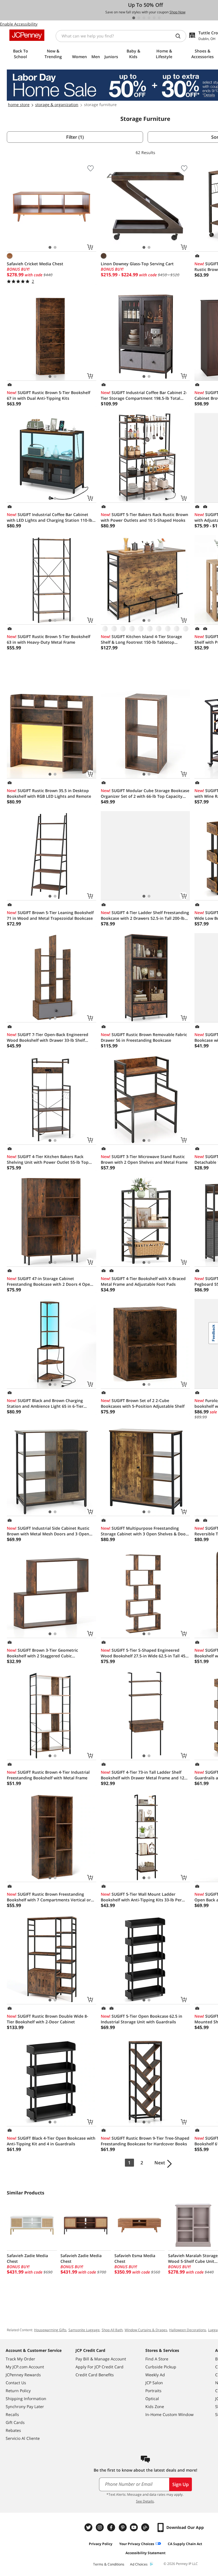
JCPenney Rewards (23, 2375)
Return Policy (18, 2391)
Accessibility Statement (145, 2553)
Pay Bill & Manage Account (101, 2359)
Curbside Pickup (161, 2367)
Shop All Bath (112, 2330)
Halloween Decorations (188, 2330)
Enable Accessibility (19, 24)
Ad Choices (139, 2564)
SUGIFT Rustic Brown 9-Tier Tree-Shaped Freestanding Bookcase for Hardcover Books (145, 2141)
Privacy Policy (101, 2544)
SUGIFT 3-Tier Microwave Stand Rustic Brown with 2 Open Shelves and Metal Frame (144, 1159)
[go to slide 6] (159, 18)
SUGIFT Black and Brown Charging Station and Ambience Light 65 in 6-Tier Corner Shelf (45, 1403)
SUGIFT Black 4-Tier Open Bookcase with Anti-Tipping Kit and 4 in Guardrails (51, 2141)
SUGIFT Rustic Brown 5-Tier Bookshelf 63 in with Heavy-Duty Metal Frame (49, 639)
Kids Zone (155, 2406)
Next (160, 2163)
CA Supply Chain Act (185, 2544)
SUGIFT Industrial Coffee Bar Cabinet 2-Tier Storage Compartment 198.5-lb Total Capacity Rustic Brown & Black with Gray (144, 395)
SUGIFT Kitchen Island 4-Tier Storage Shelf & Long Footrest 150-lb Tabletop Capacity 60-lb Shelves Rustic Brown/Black (142, 639)
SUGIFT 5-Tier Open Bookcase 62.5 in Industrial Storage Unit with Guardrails (142, 2019)
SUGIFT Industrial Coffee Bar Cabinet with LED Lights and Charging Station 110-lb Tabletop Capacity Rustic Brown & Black (50, 517)
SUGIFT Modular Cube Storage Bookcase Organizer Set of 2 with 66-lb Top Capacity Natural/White (145, 794)
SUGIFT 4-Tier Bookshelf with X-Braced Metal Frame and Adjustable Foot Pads (143, 1281)
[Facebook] (112, 2527)
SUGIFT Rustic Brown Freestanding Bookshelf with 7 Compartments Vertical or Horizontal (49, 1897)
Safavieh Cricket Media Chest (35, 264)
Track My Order (20, 2359)
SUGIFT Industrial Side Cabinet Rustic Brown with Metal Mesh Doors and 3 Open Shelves (48, 1531)
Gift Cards (15, 2422)
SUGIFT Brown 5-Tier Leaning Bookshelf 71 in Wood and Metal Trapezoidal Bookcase (50, 915)
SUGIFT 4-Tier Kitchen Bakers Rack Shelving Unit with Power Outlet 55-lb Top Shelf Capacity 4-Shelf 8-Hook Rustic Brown (49, 1159)
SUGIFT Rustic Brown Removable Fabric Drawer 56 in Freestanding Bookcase (144, 1037)
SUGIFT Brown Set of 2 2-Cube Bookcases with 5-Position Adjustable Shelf (143, 1403)
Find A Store (157, 2359)
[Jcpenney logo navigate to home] (27, 35)
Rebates (13, 2430)
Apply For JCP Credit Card (99, 2367)
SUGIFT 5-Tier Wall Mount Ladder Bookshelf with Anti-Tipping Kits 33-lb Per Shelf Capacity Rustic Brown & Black (141, 1897)
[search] (180, 36)
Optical (152, 2399)
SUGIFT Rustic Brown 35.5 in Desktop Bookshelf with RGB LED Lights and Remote (49, 793)
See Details (145, 2501)
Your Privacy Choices (137, 2544)
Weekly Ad (155, 2375)
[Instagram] (100, 2527)
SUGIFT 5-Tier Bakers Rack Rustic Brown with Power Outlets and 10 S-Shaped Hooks (144, 517)
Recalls (12, 2414)
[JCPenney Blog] (146, 2527)
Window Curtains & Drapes (146, 2330)
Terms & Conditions (109, 2564)
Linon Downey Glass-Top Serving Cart (137, 264)
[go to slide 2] (139, 18)
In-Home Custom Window (169, 2414)
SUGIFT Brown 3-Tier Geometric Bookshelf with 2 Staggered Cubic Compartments (42, 1653)
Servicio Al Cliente (23, 2438)
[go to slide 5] (154, 18)
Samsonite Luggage (84, 2330)
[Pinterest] (123, 2527)
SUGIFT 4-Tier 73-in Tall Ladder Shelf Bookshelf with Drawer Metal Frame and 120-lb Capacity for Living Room (144, 1775)
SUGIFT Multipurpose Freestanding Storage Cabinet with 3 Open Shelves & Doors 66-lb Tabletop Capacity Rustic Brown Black (145, 1531)
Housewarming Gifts (50, 2330)
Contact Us (16, 2383)
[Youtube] (135, 2527)
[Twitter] (89, 2527)
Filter (75, 137)
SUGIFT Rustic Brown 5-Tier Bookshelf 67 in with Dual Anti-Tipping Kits (49, 395)
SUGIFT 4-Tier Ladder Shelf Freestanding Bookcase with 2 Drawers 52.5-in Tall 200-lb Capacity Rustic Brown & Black (145, 916)
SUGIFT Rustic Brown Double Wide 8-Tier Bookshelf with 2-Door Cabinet (48, 2019)
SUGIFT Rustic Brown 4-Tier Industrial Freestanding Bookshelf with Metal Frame (48, 1775)
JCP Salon (154, 2383)
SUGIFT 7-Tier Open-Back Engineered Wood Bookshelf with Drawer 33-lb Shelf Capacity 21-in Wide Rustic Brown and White (50, 1037)
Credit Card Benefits (95, 2375)
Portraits (153, 2391)
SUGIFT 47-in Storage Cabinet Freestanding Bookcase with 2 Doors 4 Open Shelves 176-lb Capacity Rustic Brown (50, 1281)
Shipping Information (26, 2399)
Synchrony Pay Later (25, 2406)
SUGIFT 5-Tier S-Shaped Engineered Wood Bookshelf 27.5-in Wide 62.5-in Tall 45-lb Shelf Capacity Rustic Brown (144, 1653)
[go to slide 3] (144, 18)
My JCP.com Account (25, 2367)
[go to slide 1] (134, 18)
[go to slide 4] (149, 18)
